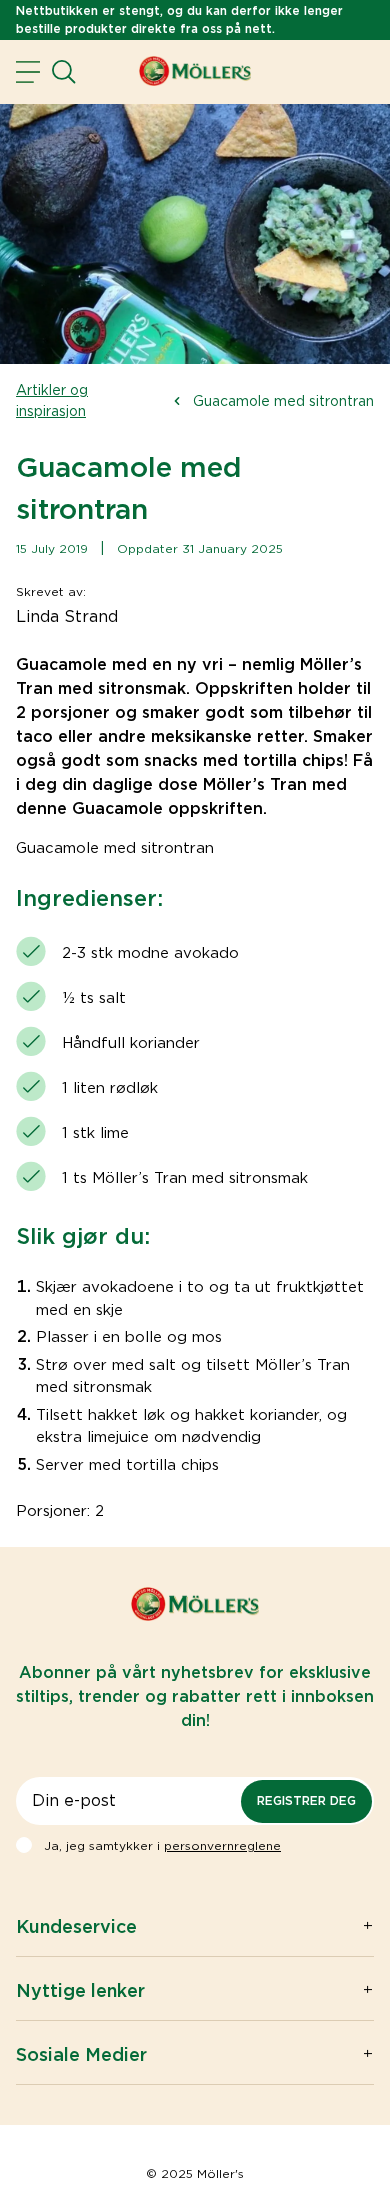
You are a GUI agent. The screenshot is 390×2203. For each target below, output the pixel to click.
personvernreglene (222, 1845)
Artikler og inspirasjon (52, 400)
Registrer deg (306, 1800)
